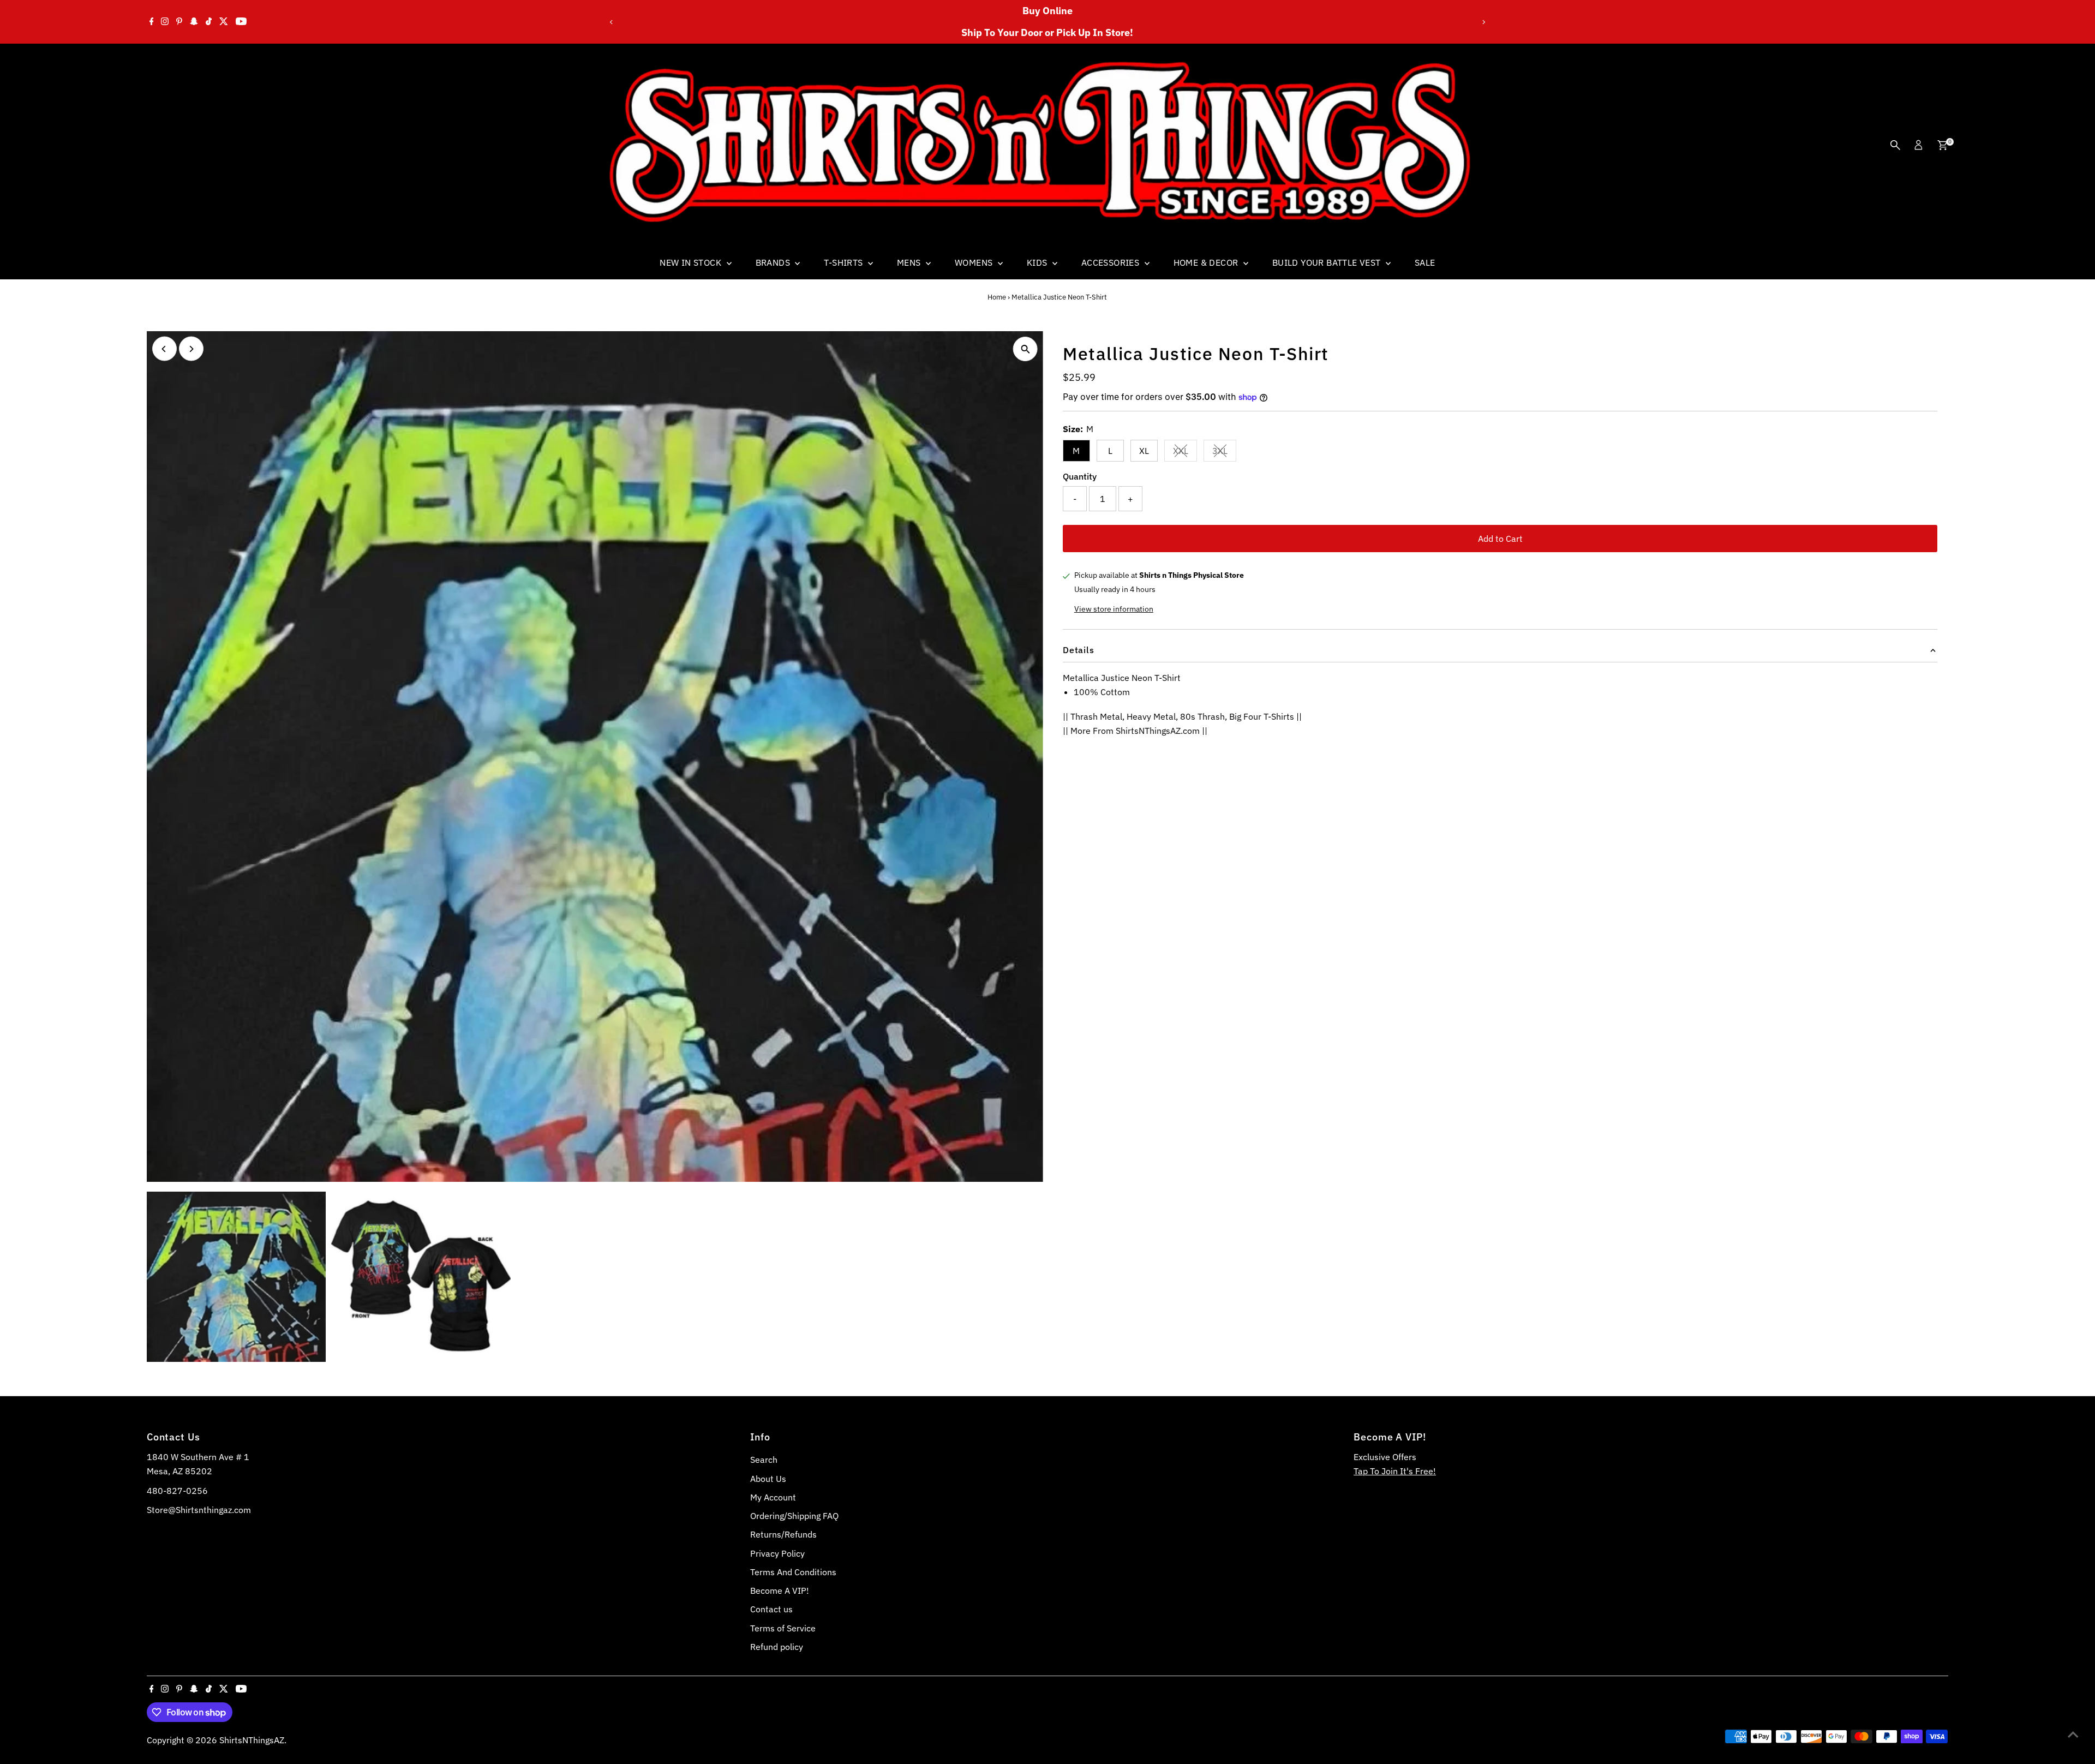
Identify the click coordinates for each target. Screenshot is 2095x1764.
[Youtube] (241, 22)
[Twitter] (224, 22)
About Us (768, 1479)
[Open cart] (1943, 145)
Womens (975, 262)
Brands (774, 262)
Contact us (771, 1609)
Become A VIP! (780, 1590)
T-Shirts (845, 262)
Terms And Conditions (793, 1572)
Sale (1425, 262)
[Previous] (611, 22)
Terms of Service (783, 1628)
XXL (1185, 453)
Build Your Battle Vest (1328, 262)
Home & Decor (1207, 262)
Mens (910, 262)
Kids (1038, 262)
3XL (1224, 453)
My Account (773, 1497)
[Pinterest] (179, 22)
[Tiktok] (209, 22)
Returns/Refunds (783, 1534)
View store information (1114, 609)
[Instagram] (165, 22)
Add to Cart (1500, 539)
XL (1144, 451)
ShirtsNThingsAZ (252, 1740)
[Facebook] (152, 22)
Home (997, 297)
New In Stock (692, 262)
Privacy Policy (777, 1553)
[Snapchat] (194, 22)
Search (764, 1460)
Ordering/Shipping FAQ (794, 1516)
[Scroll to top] (2073, 1734)
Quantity (1080, 476)
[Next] (1484, 22)
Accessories (1112, 262)
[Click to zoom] (1025, 349)
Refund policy (777, 1647)
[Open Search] (1895, 145)
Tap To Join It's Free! (1395, 1471)
